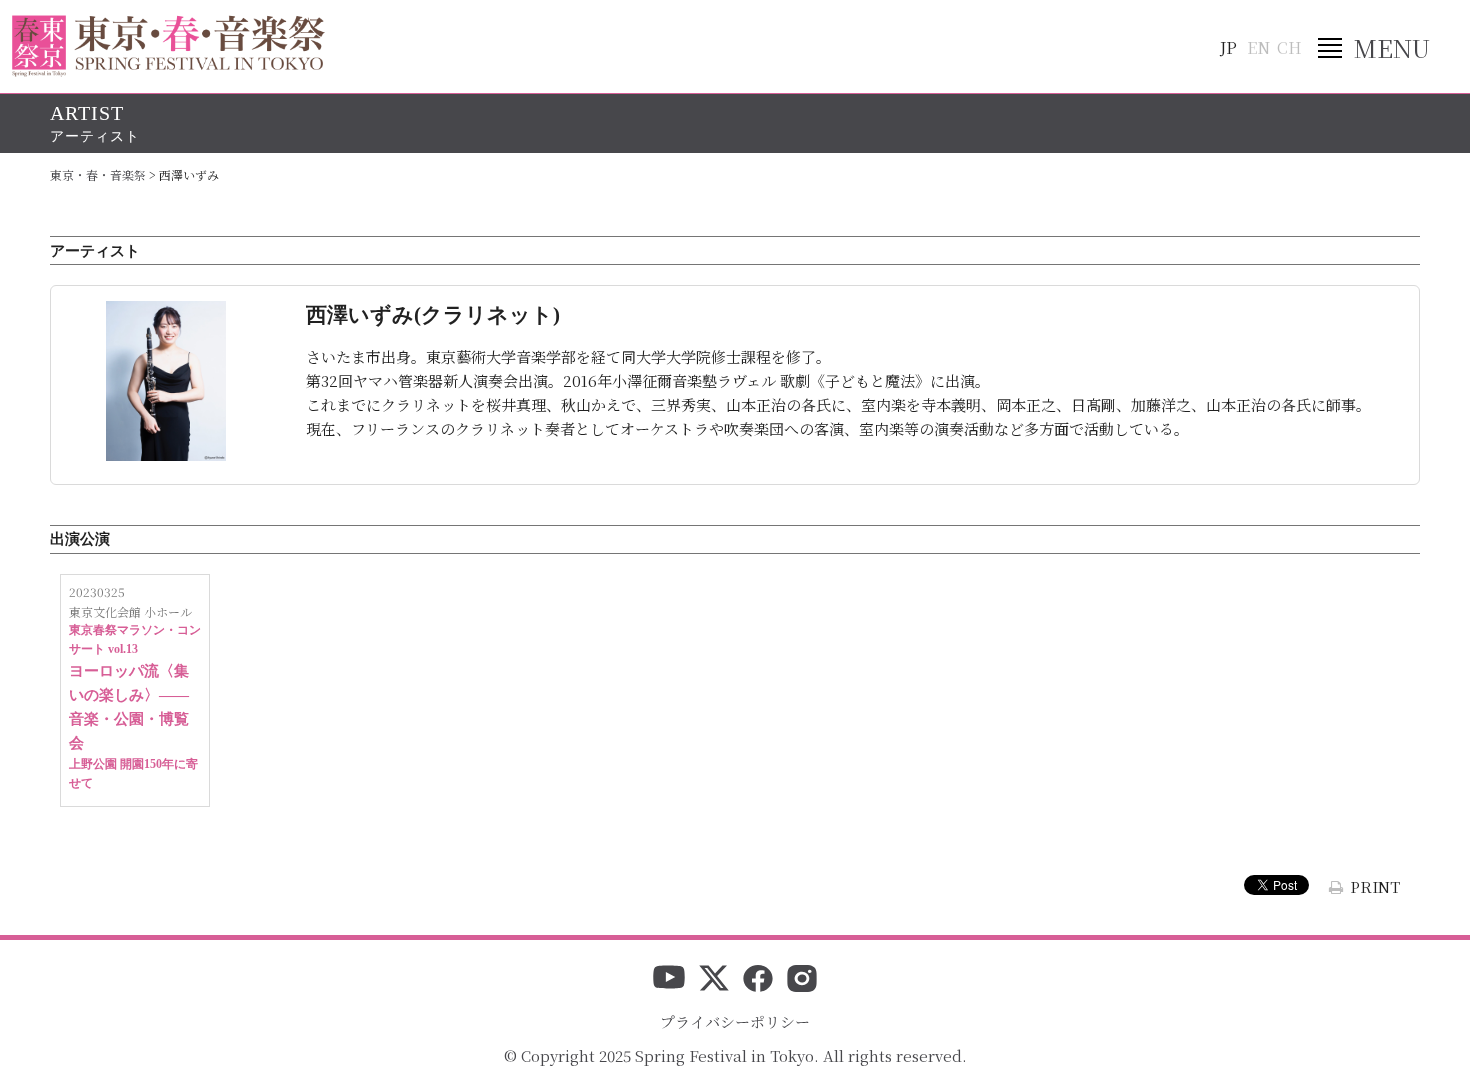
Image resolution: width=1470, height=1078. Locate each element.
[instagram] (802, 980)
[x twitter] (714, 980)
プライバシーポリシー (735, 1021)
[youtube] (669, 980)
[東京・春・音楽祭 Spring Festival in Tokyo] (168, 46)
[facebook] (758, 980)
